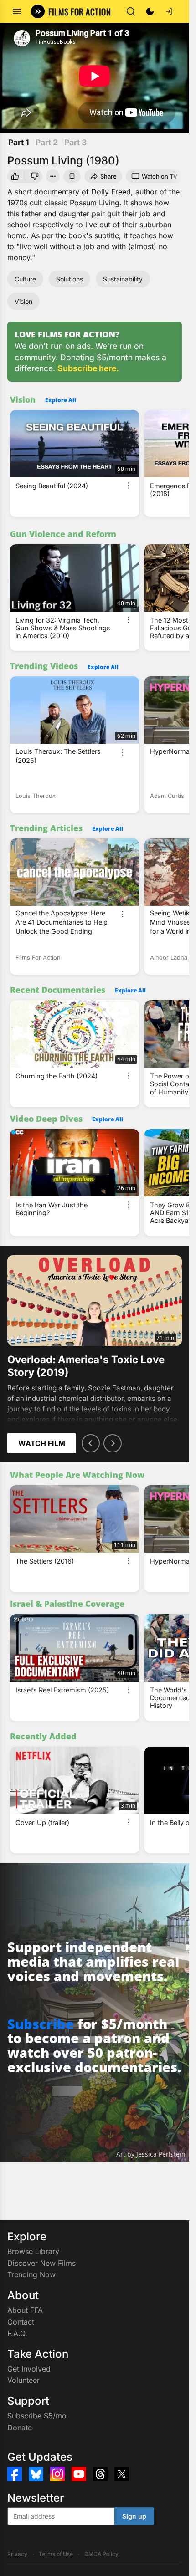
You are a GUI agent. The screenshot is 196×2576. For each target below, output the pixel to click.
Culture (25, 279)
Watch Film (42, 1443)
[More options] (128, 486)
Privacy (17, 2554)
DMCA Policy (101, 2554)
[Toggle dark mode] (150, 11)
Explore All (61, 400)
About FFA (25, 2310)
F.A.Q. (17, 2333)
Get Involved (29, 2369)
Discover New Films (41, 2263)
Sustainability (123, 279)
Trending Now (31, 2274)
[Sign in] (169, 11)
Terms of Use (56, 2554)
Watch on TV (160, 176)
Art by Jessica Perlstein (151, 2154)
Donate (20, 2428)
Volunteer (23, 2380)
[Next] (113, 1443)
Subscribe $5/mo (37, 2416)
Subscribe (41, 2024)
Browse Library (33, 2251)
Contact (21, 2322)
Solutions (70, 279)
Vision (23, 301)
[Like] (15, 176)
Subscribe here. (88, 368)
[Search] (131, 11)
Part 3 (75, 142)
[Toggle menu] (17, 11)
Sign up (134, 2516)
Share (108, 176)
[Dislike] (35, 176)
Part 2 (47, 142)
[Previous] (91, 1443)
